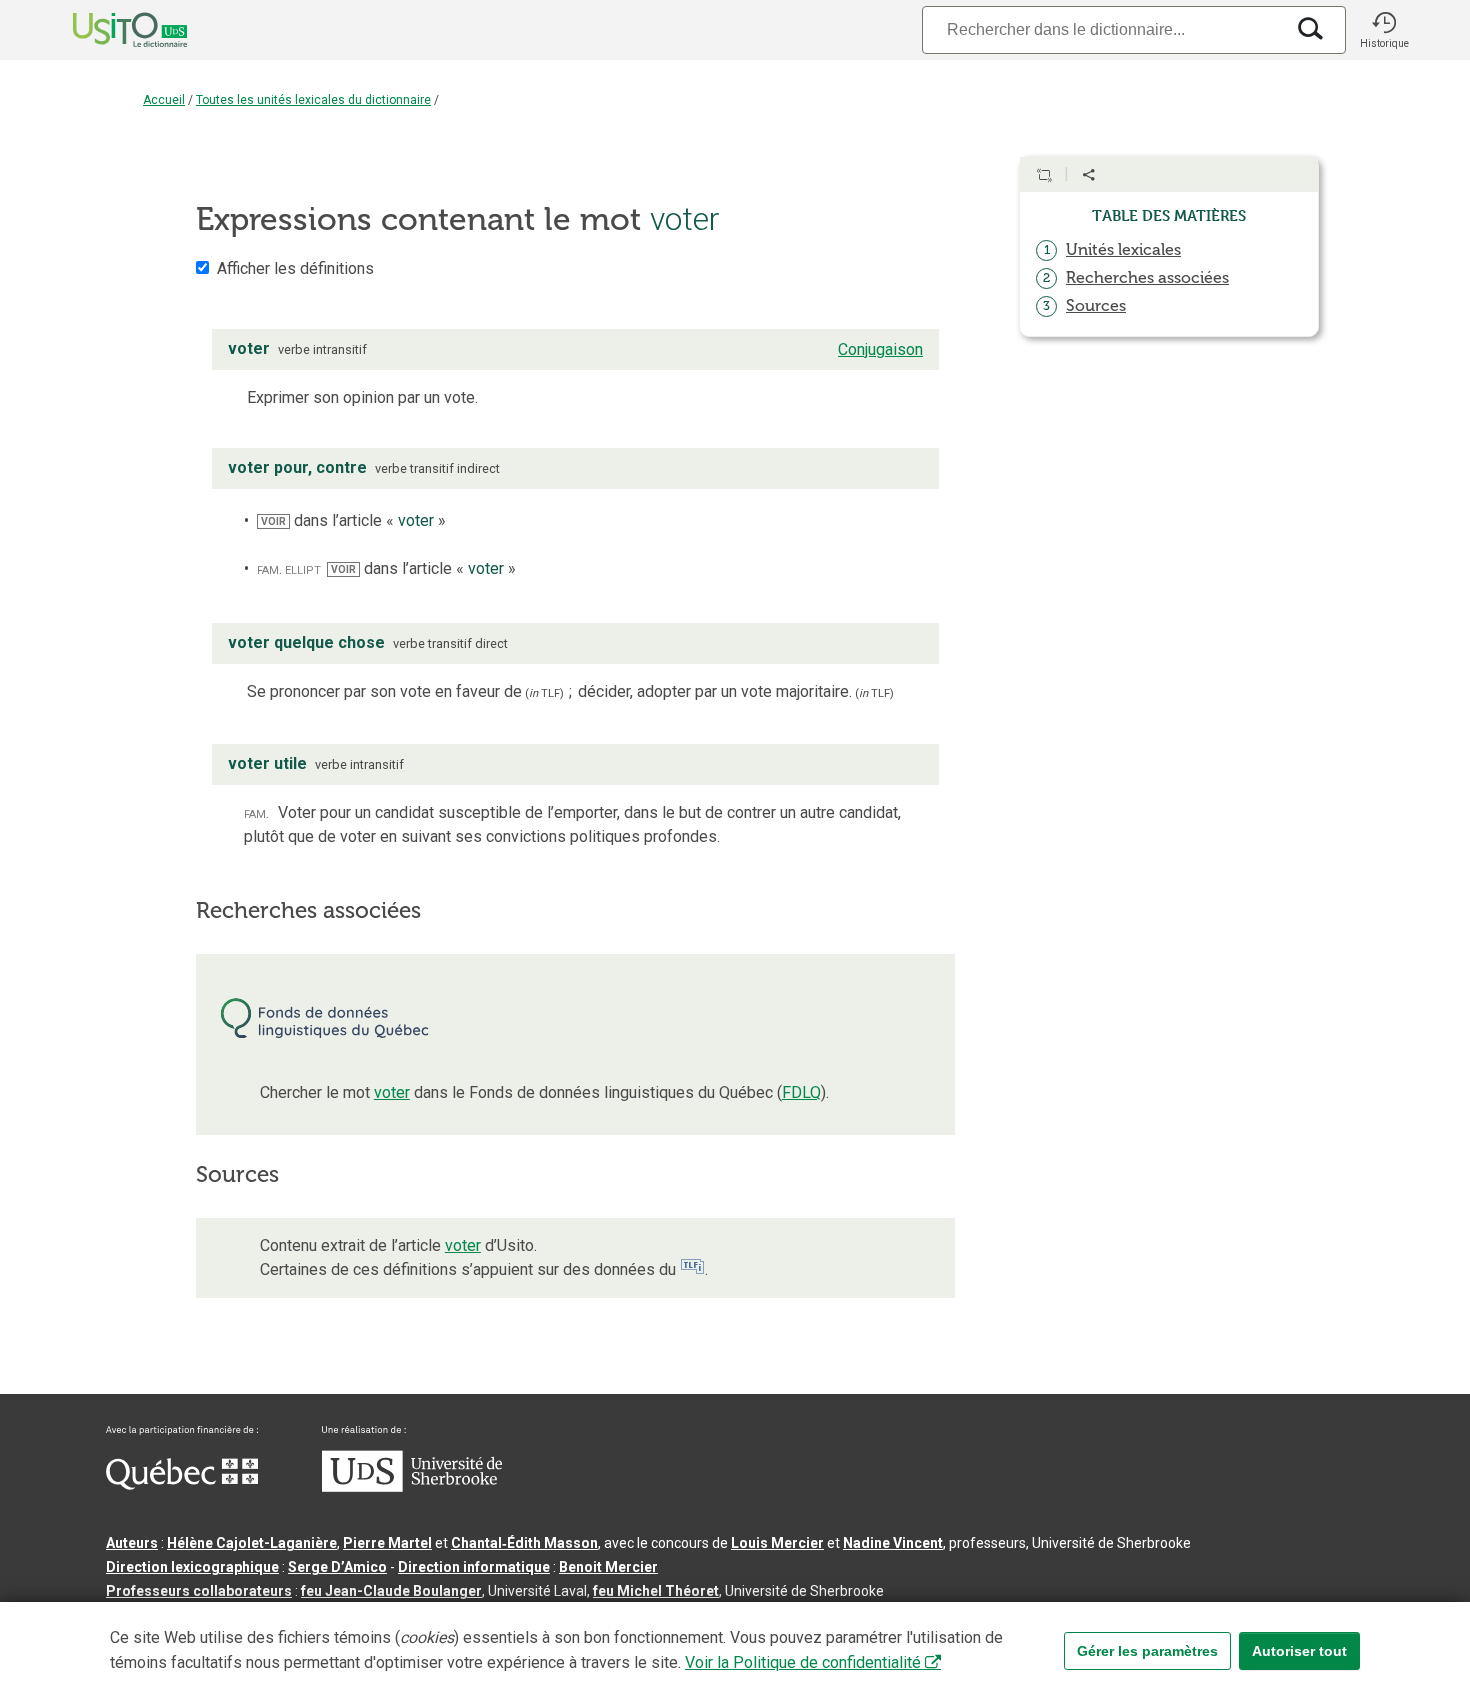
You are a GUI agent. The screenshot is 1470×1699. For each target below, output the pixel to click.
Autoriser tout (1299, 1651)
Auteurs (132, 1543)
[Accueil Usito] (108, 30)
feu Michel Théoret (656, 1591)
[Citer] (1044, 175)
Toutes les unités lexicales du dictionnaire (313, 100)
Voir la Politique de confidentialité (803, 1662)
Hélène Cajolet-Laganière (252, 1543)
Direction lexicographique (192, 1567)
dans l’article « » (353, 520)
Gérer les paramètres (1147, 1651)
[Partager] (1089, 175)
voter (392, 1092)
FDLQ (801, 1092)
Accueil (164, 100)
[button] (1384, 30)
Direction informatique (474, 1567)
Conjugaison (880, 349)
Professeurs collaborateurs (199, 1591)
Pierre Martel (387, 1543)
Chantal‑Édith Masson (524, 1543)
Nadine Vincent (893, 1543)
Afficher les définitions (295, 268)
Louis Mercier (777, 1543)
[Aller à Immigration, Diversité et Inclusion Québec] (182, 1485)
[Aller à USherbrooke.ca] (412, 1487)
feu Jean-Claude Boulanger (391, 1591)
